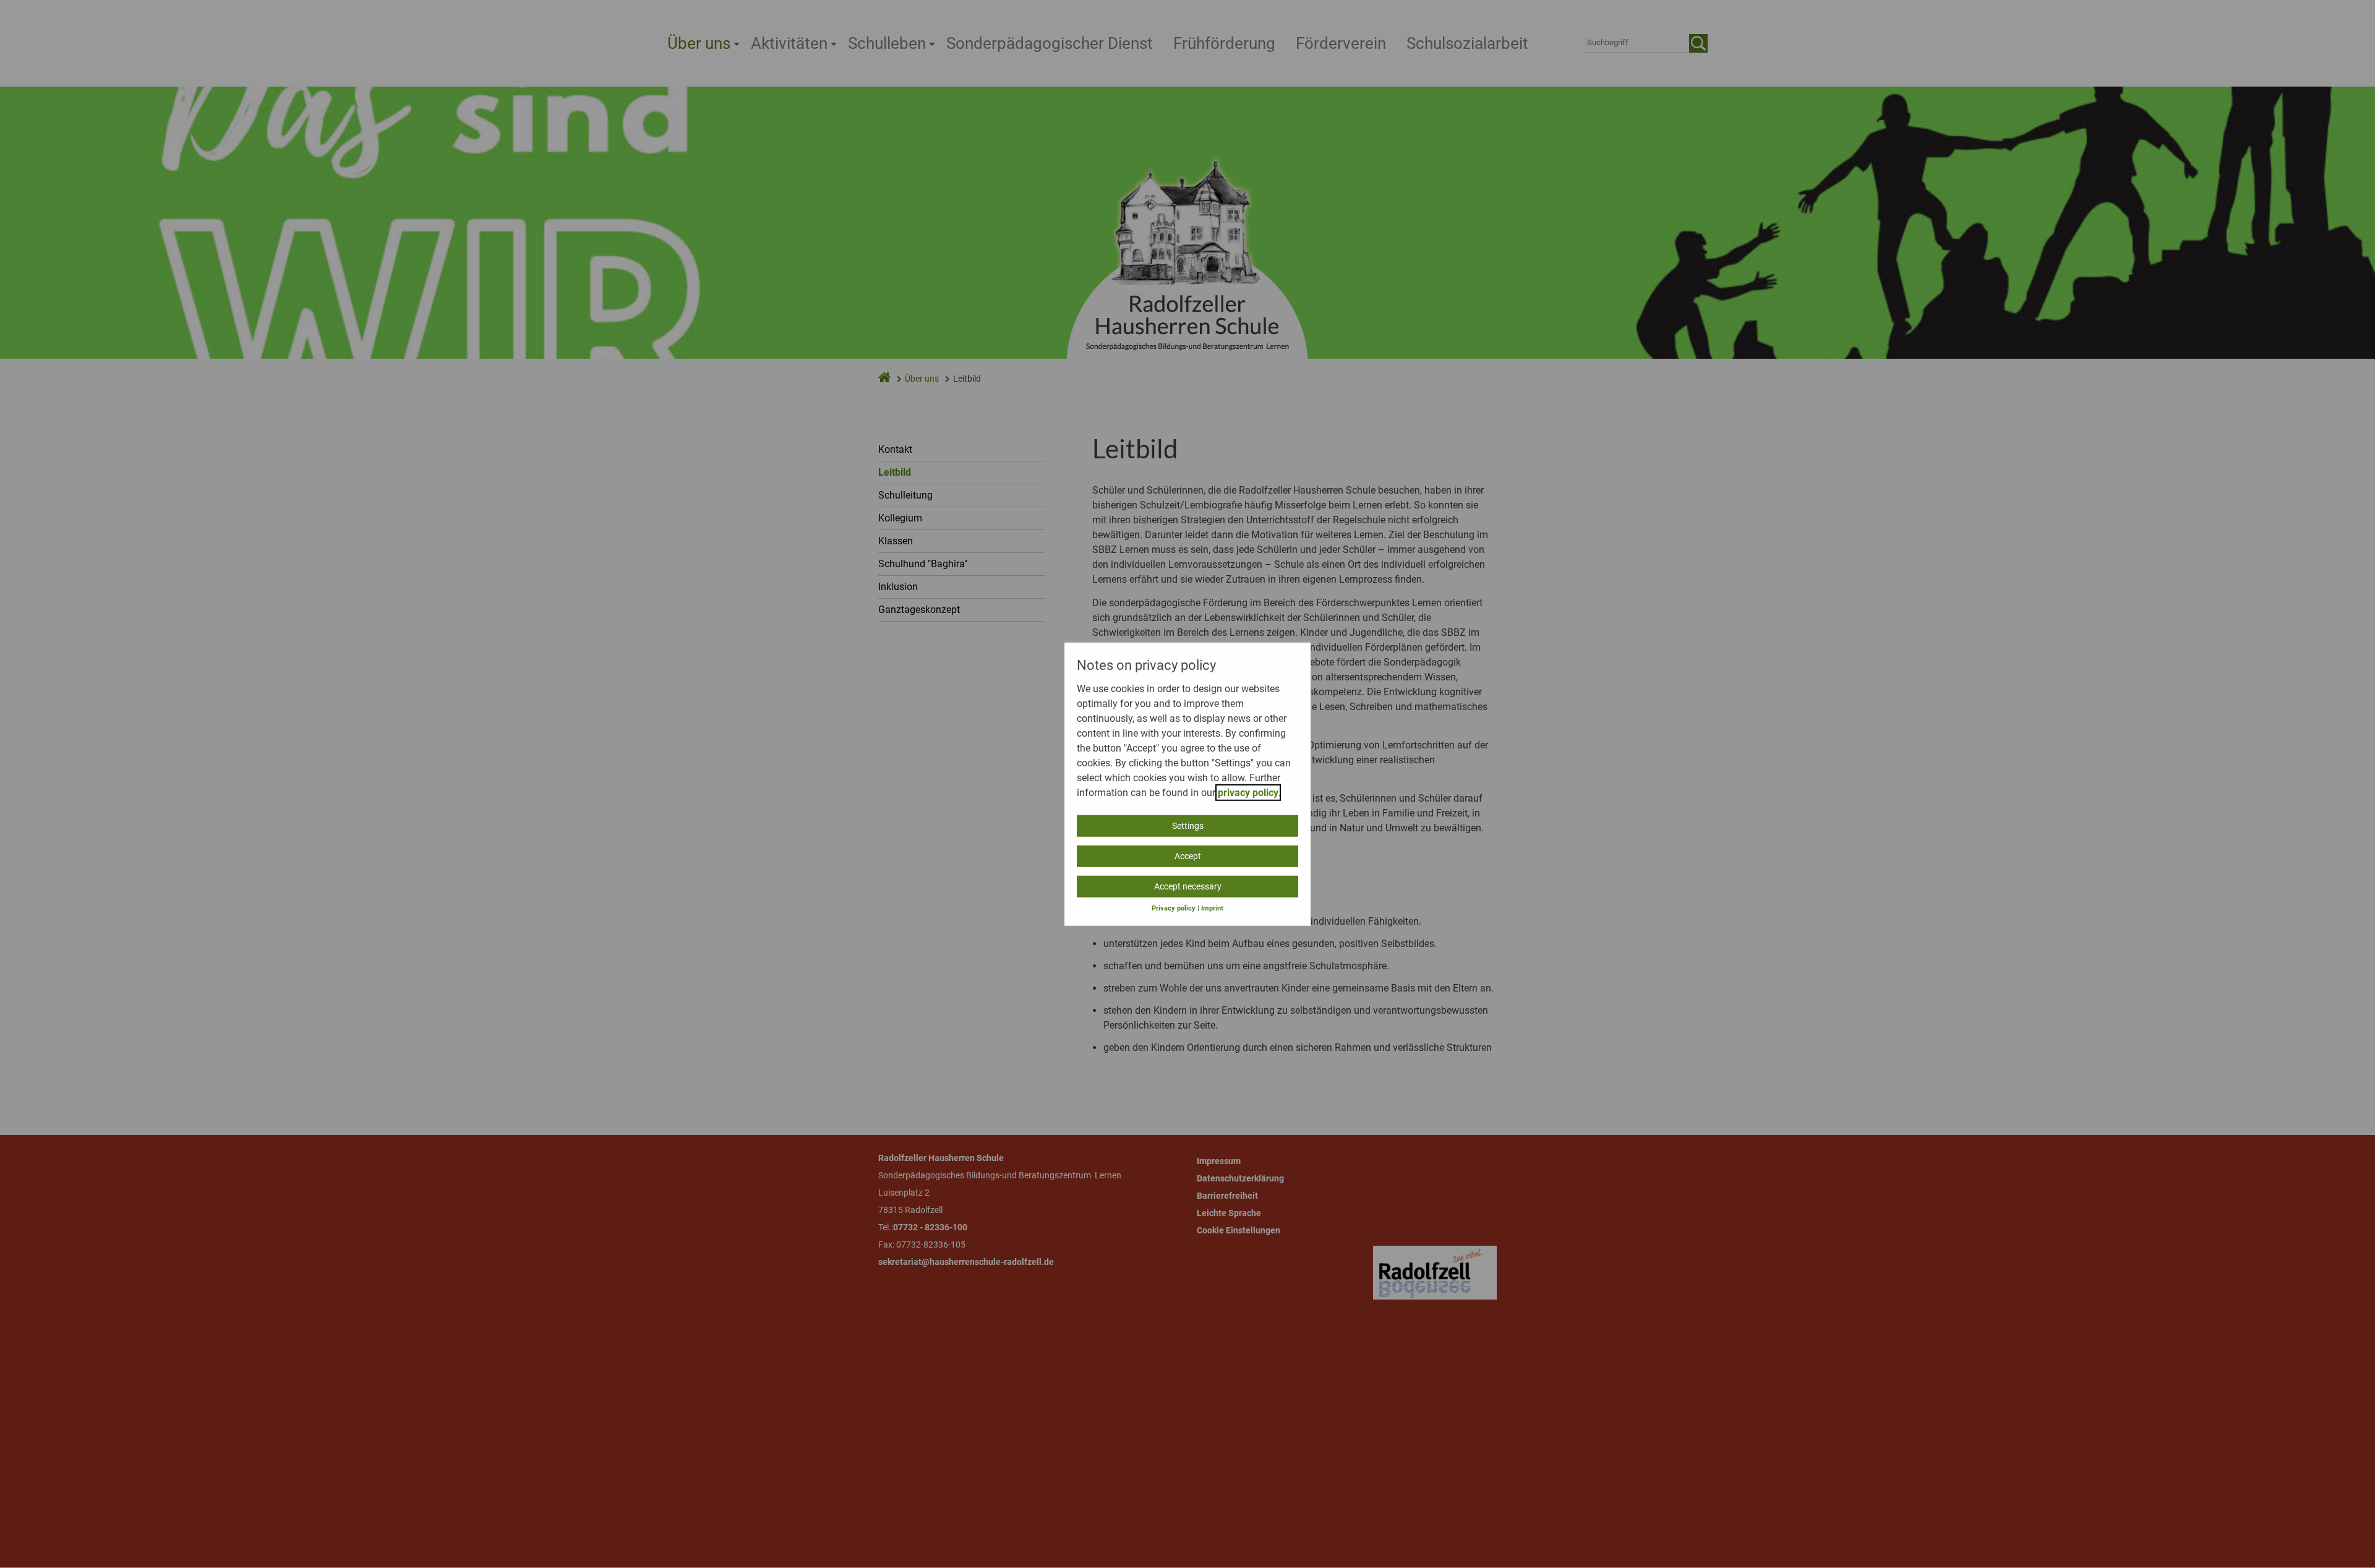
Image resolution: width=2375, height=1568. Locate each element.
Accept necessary (1188, 886)
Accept (1188, 855)
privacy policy (1248, 792)
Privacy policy (1174, 908)
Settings (1188, 825)
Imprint (1212, 908)
